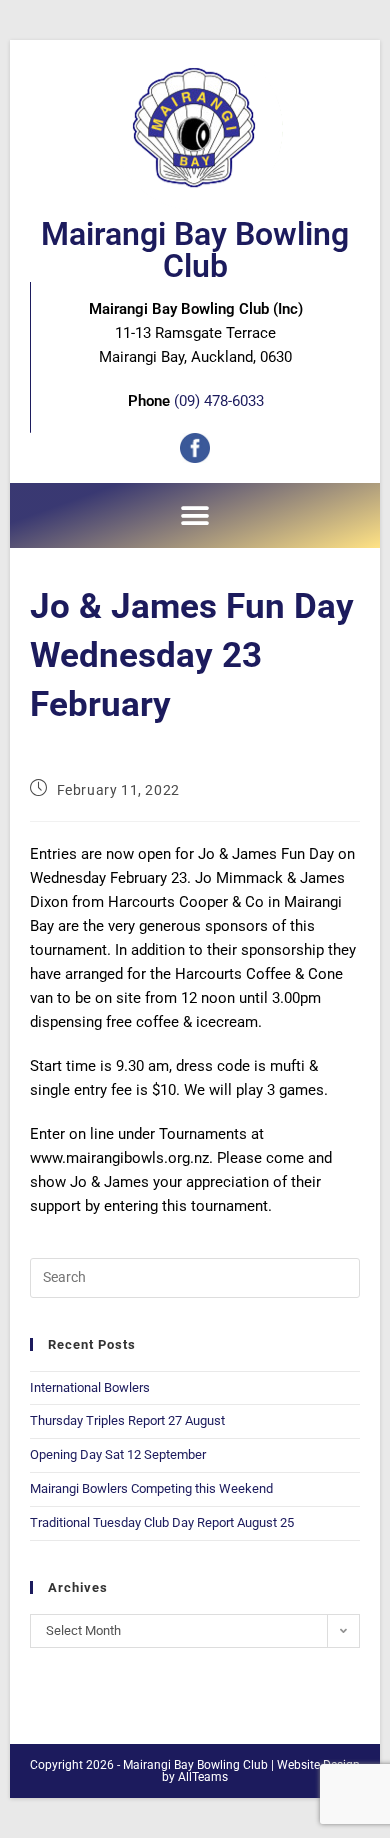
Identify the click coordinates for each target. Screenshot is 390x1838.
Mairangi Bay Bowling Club (195, 250)
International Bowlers (90, 1387)
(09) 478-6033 (219, 401)
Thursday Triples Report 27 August (127, 1420)
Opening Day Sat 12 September (118, 1454)
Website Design (318, 1765)
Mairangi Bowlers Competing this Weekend (151, 1488)
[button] (195, 515)
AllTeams (203, 1777)
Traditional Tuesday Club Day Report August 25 (162, 1522)
